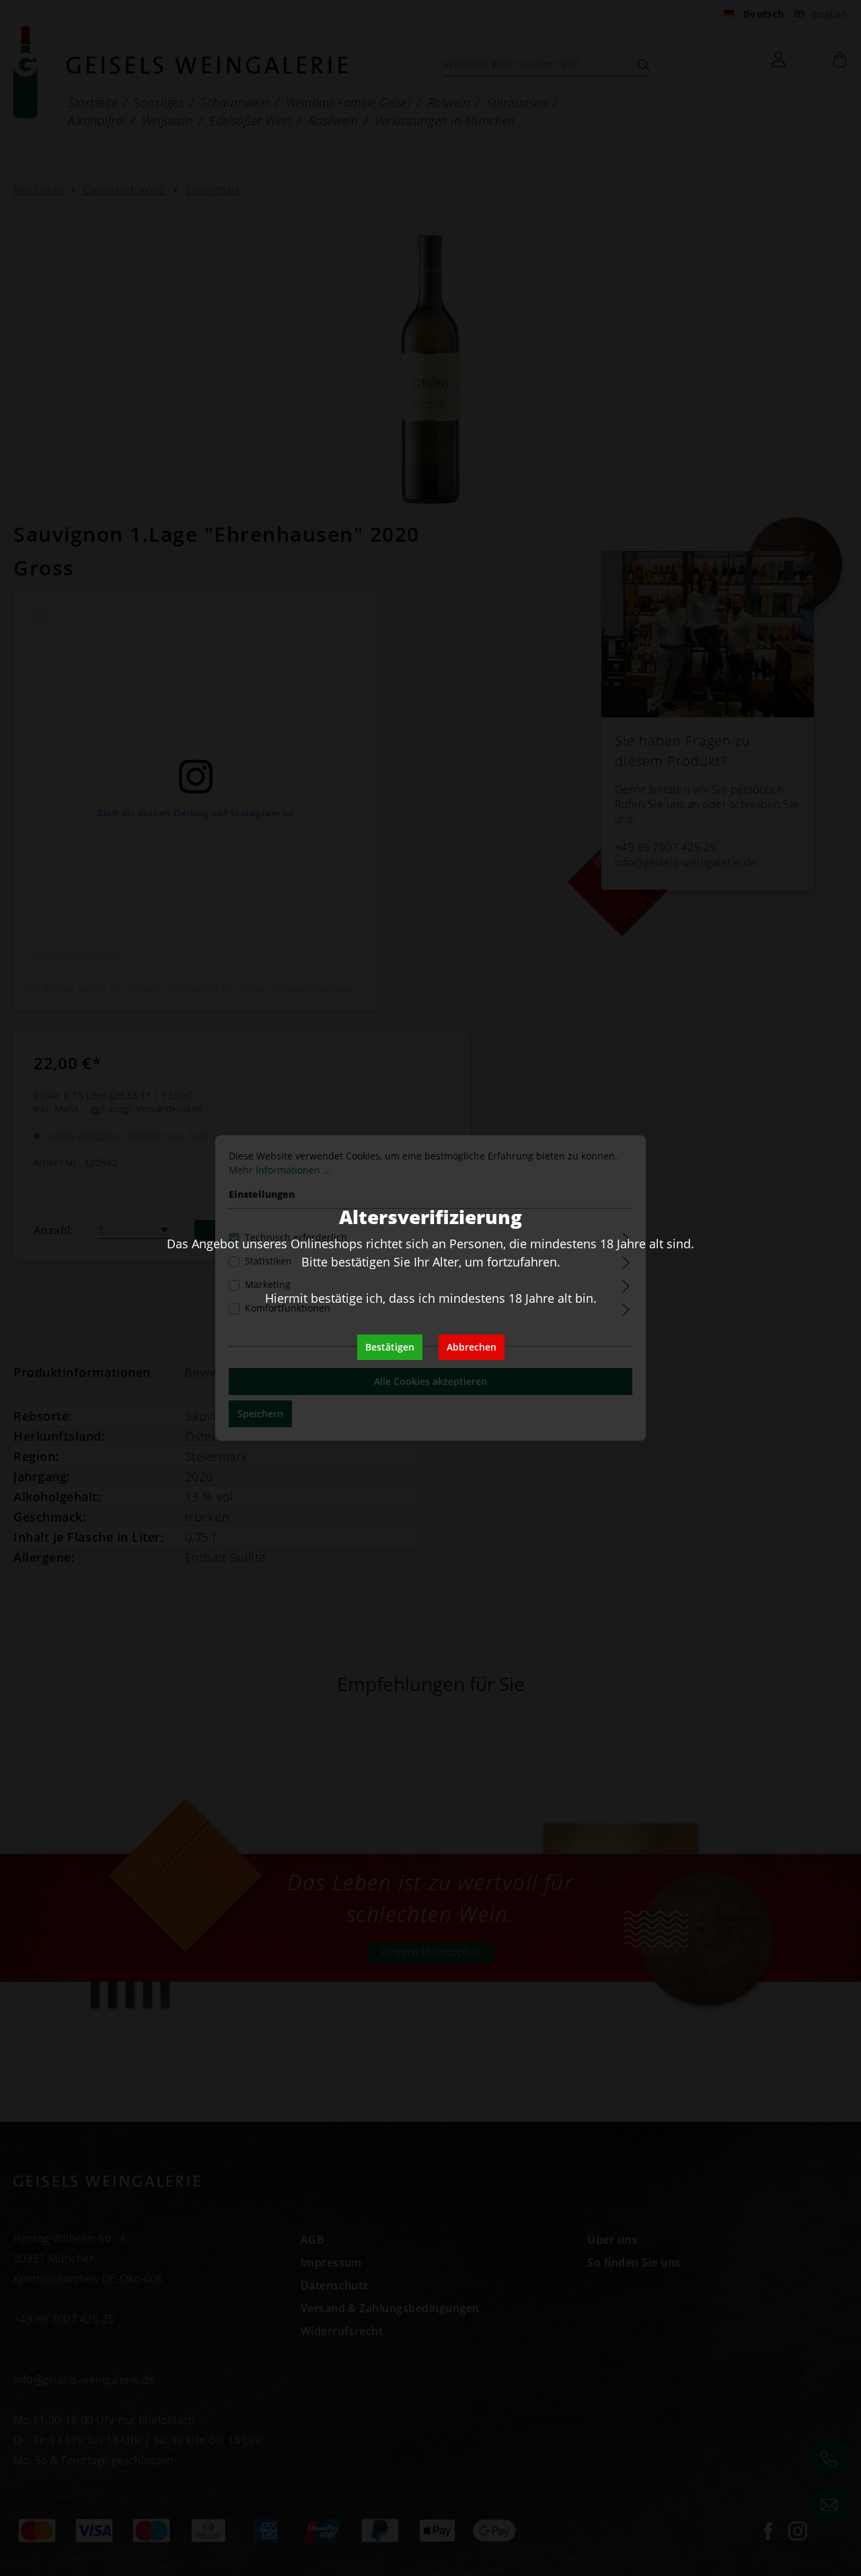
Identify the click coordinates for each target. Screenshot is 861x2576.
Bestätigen (390, 1347)
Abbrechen (472, 1347)
